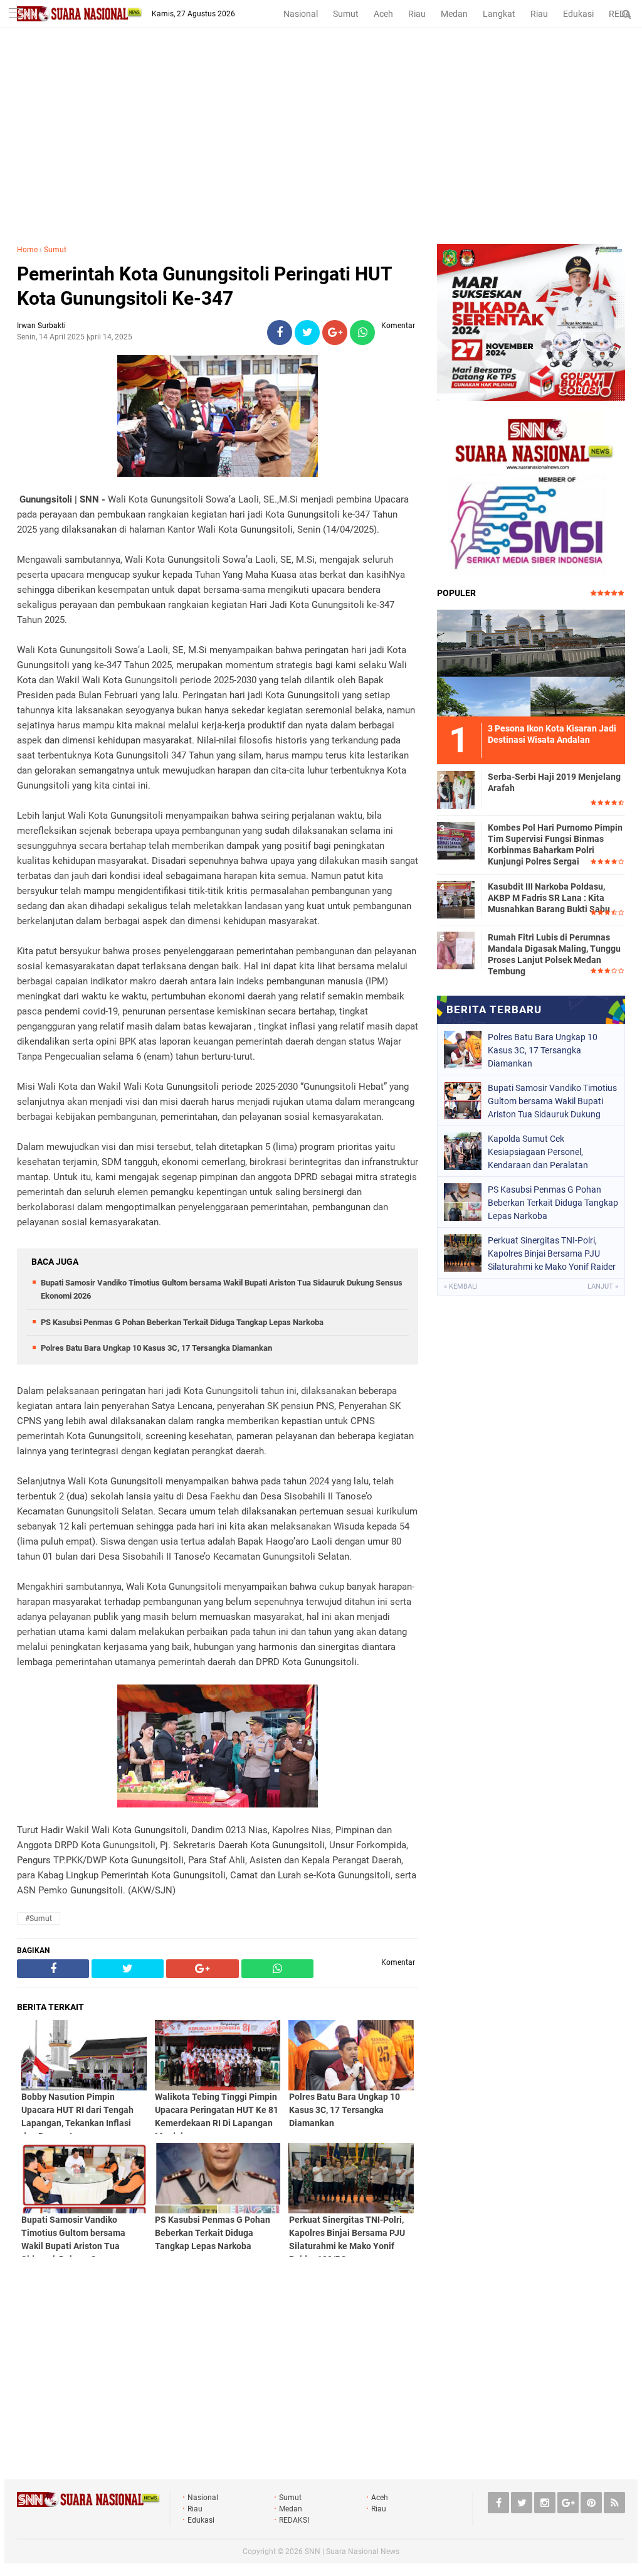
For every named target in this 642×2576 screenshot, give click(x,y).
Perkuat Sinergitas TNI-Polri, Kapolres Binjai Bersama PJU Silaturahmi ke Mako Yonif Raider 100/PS (552, 1253)
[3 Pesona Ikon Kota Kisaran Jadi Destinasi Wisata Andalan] (531, 661)
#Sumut (39, 1919)
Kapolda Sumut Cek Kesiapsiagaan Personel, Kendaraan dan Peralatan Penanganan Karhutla (538, 1152)
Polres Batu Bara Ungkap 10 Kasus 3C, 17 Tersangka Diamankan (156, 1348)
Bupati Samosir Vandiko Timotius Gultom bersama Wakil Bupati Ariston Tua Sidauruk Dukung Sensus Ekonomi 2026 (552, 1101)
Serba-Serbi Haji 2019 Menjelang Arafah (554, 782)
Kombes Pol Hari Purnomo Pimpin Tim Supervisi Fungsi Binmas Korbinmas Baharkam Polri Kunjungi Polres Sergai (555, 845)
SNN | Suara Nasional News (352, 2552)
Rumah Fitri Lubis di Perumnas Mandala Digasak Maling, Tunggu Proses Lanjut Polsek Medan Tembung (554, 955)
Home (27, 250)
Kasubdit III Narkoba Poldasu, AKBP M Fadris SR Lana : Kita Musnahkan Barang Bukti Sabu (549, 898)
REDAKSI (294, 2520)
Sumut (346, 14)
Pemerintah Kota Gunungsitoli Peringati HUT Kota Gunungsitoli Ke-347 (204, 286)
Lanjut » (603, 1286)
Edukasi (578, 14)
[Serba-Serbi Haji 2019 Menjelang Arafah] (456, 788)
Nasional (301, 14)
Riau (417, 14)
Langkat (499, 14)
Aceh (383, 14)
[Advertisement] (321, 150)
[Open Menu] (16, 14)
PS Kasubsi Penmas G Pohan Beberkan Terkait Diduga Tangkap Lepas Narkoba (182, 1322)
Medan (454, 14)
